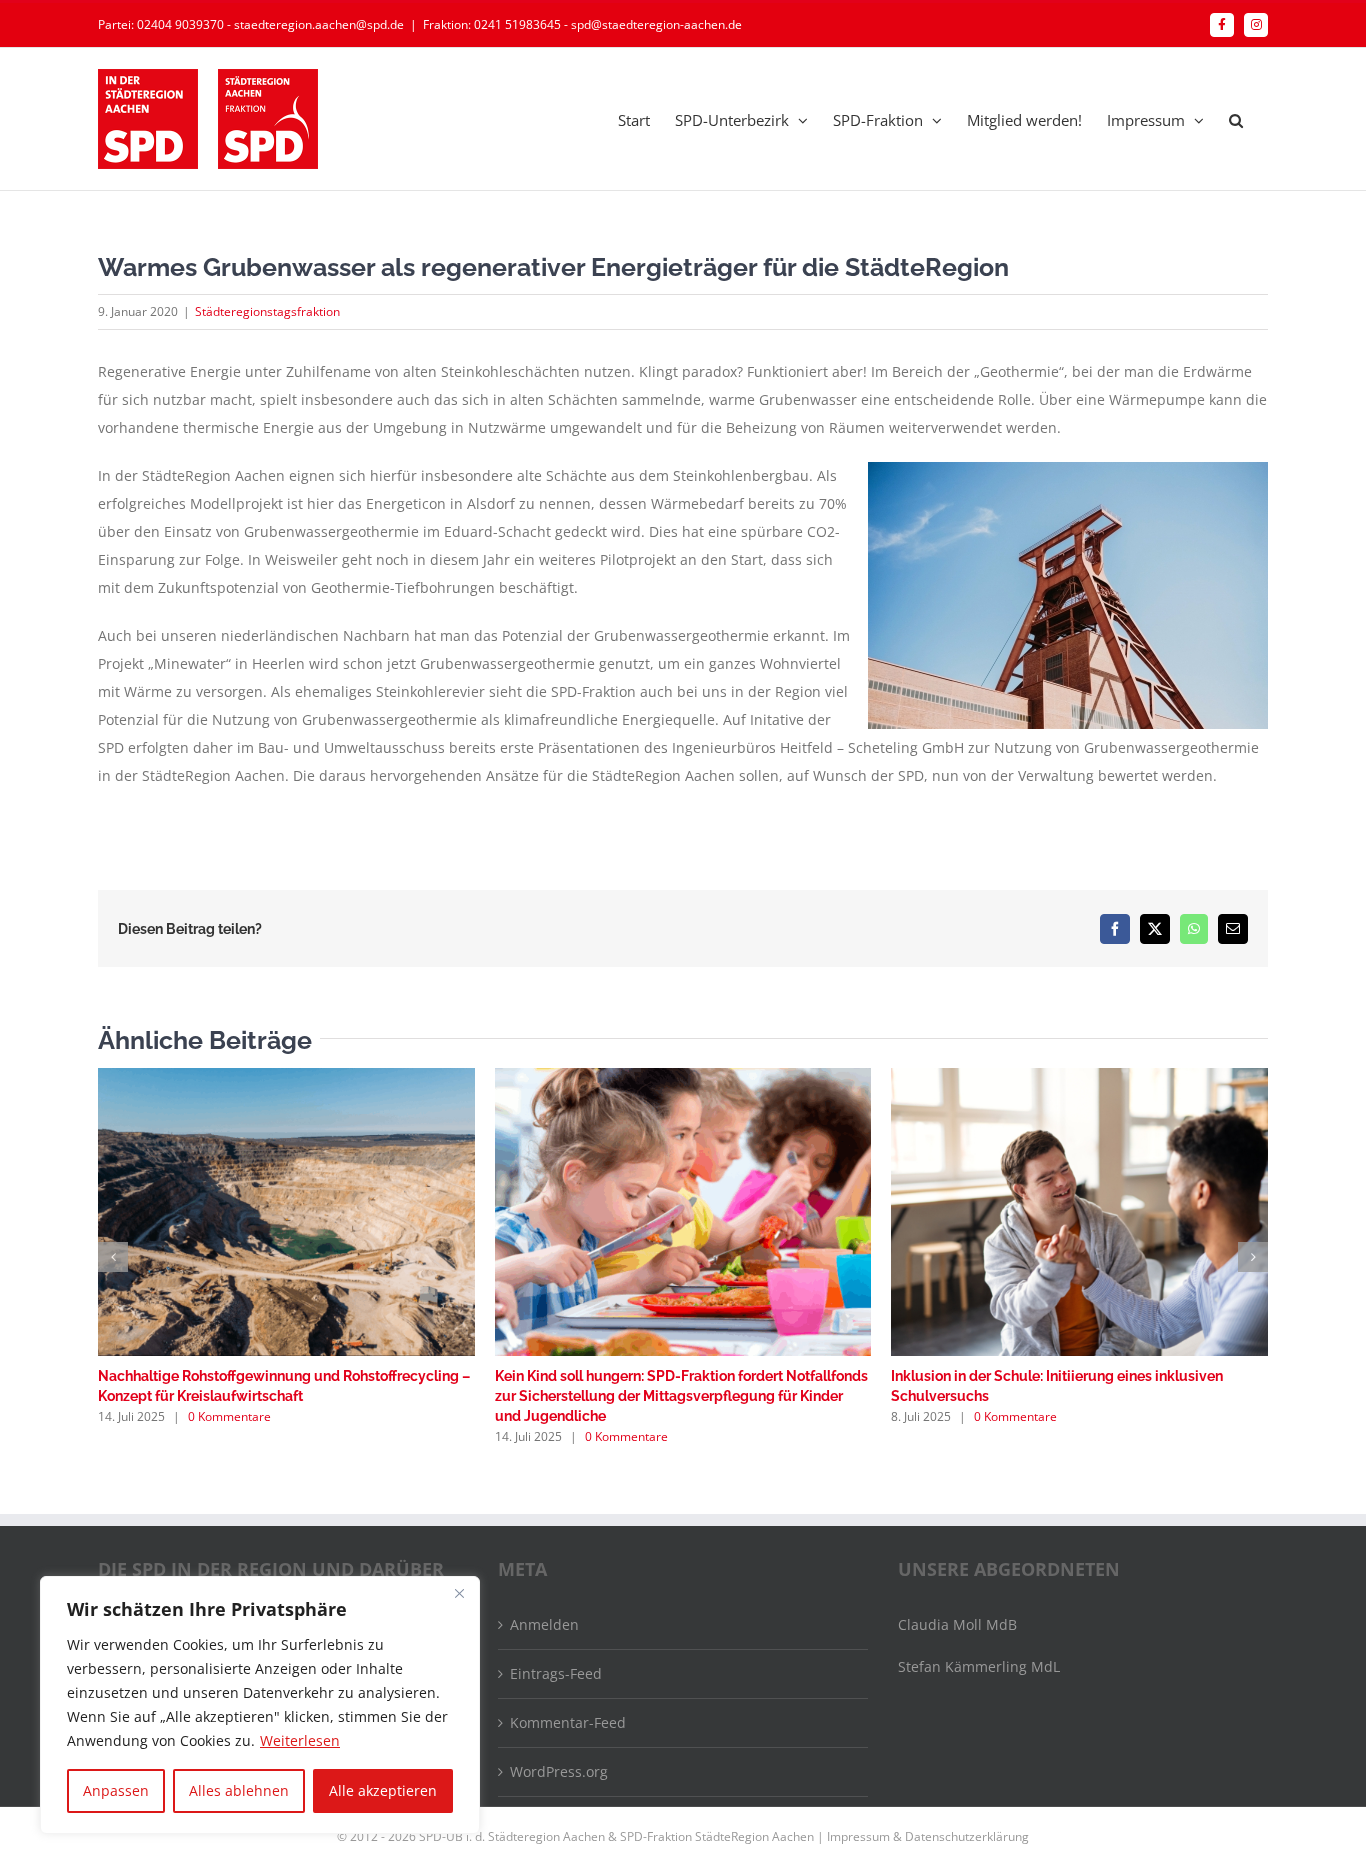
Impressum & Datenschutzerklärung (928, 1836)
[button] (1236, 119)
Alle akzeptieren (383, 1790)
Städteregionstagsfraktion (267, 311)
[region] (260, 1705)
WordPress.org (559, 1771)
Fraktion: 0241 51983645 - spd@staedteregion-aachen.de (582, 24)
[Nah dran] (459, 1593)
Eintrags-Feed (556, 1673)
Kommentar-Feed (568, 1722)
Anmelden (544, 1624)
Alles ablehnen (239, 1790)
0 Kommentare (229, 1416)
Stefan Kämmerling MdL (979, 1666)
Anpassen (116, 1790)
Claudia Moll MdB (957, 1624)
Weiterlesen (300, 1740)
